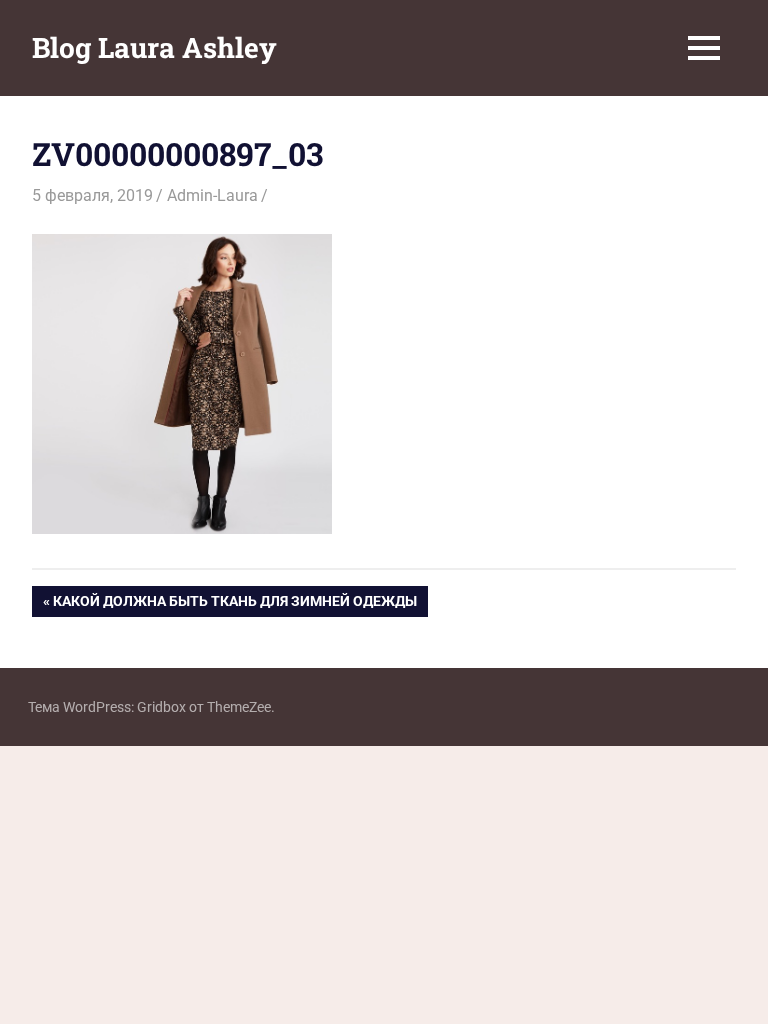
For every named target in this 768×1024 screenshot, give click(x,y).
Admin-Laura (212, 195)
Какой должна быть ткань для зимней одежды (234, 604)
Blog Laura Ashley (154, 47)
